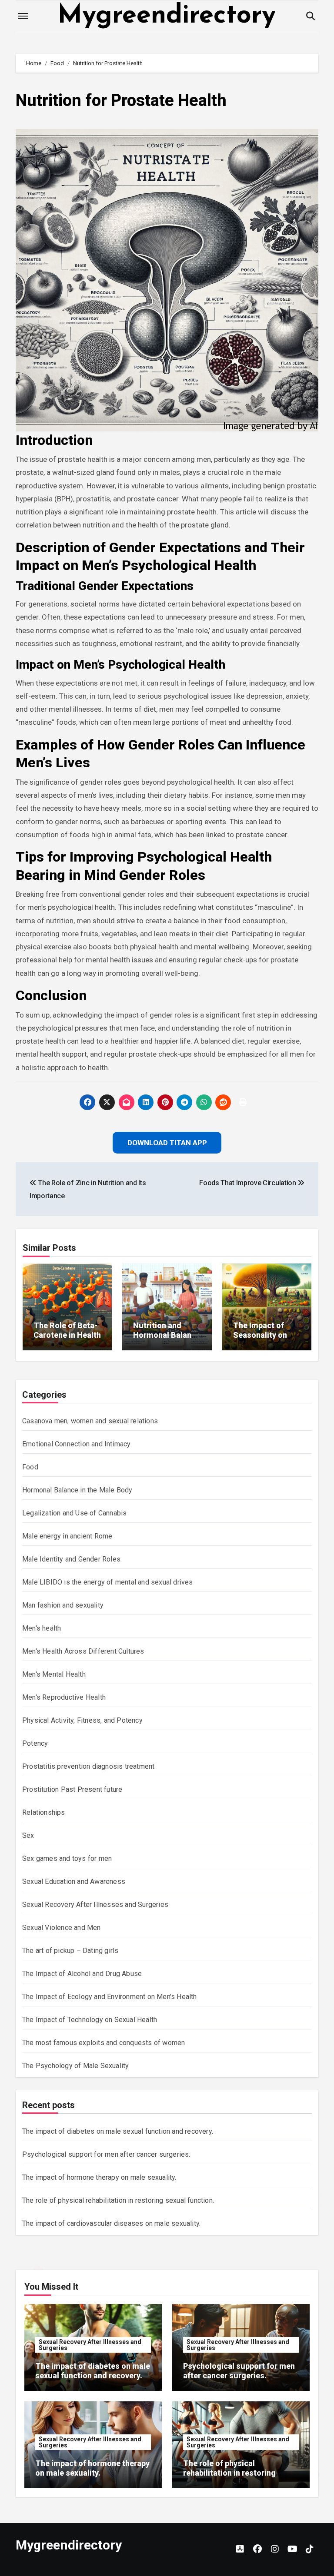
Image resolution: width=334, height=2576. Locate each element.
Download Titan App (167, 1344)
